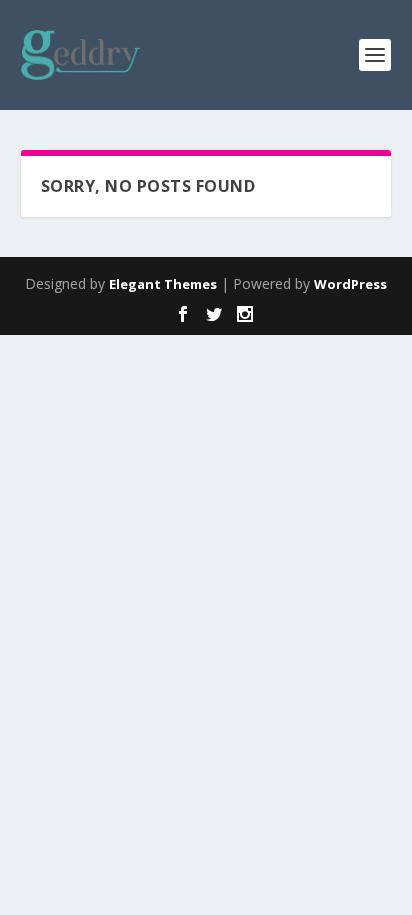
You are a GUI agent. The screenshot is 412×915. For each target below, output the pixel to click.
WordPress (350, 284)
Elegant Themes (163, 284)
